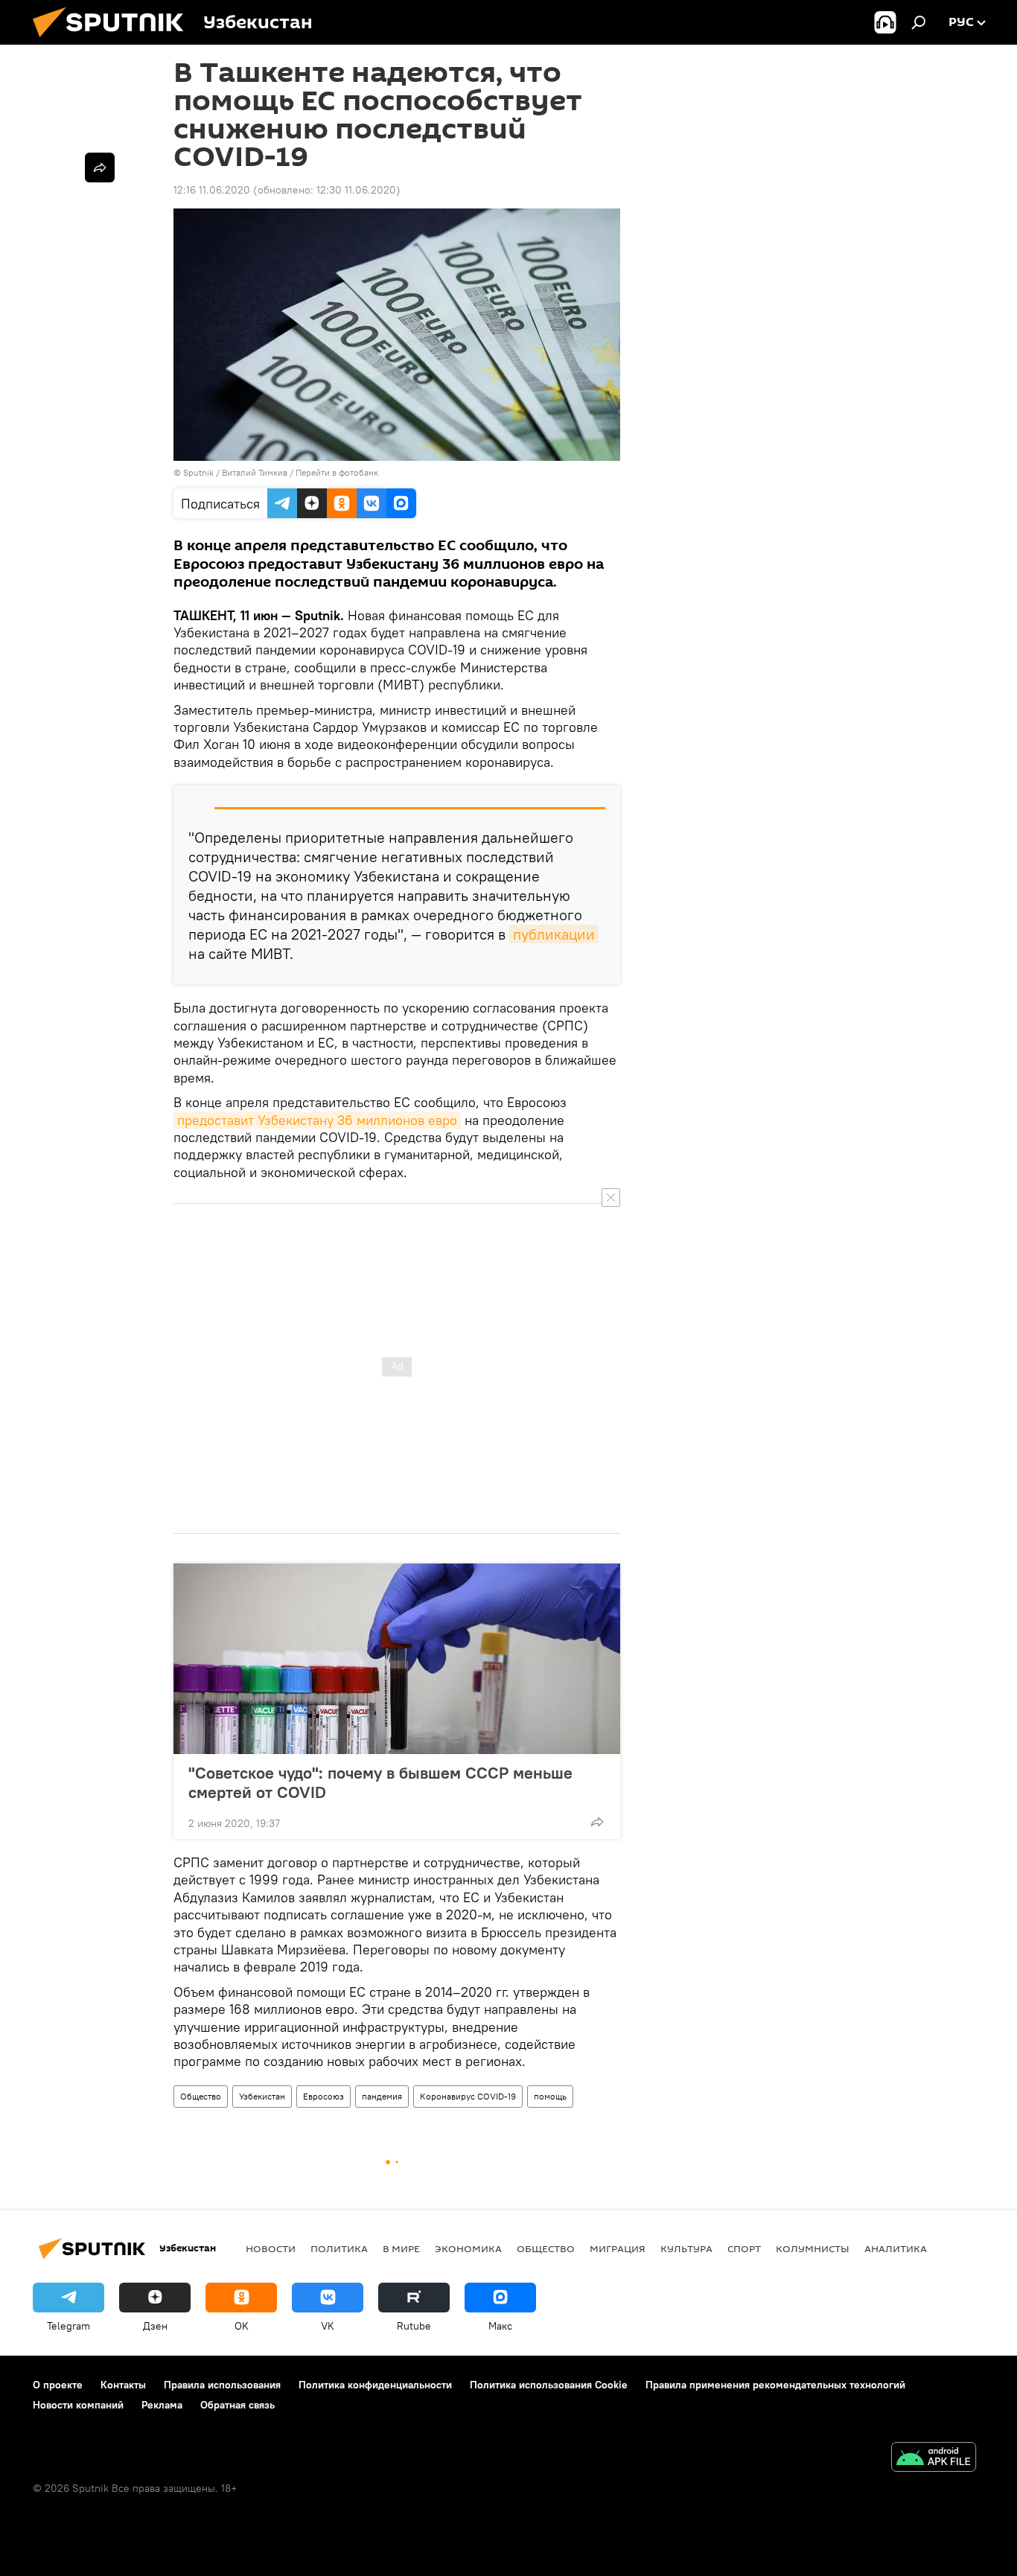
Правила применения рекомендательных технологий (775, 2385)
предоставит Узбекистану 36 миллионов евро (317, 1120)
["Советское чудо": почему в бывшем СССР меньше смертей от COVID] (397, 1659)
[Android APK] (934, 2459)
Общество (201, 2096)
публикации (554, 934)
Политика (339, 2248)
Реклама (162, 2405)
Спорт (744, 2248)
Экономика (468, 2248)
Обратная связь (237, 2405)
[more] (597, 1822)
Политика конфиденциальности (375, 2385)
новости (271, 2248)
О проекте (58, 2385)
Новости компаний (78, 2405)
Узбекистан (262, 2096)
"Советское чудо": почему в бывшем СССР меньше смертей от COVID (380, 1782)
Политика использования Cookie (549, 2385)
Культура (686, 2248)
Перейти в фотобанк (337, 472)
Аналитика (896, 2248)
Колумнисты (813, 2248)
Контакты (123, 2385)
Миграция (618, 2248)
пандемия (382, 2096)
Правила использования (222, 2385)
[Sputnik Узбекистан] (114, 41)
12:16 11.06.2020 (212, 190)
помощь (550, 2096)
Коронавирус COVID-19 (468, 2096)
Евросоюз (323, 2096)
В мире (401, 2248)
